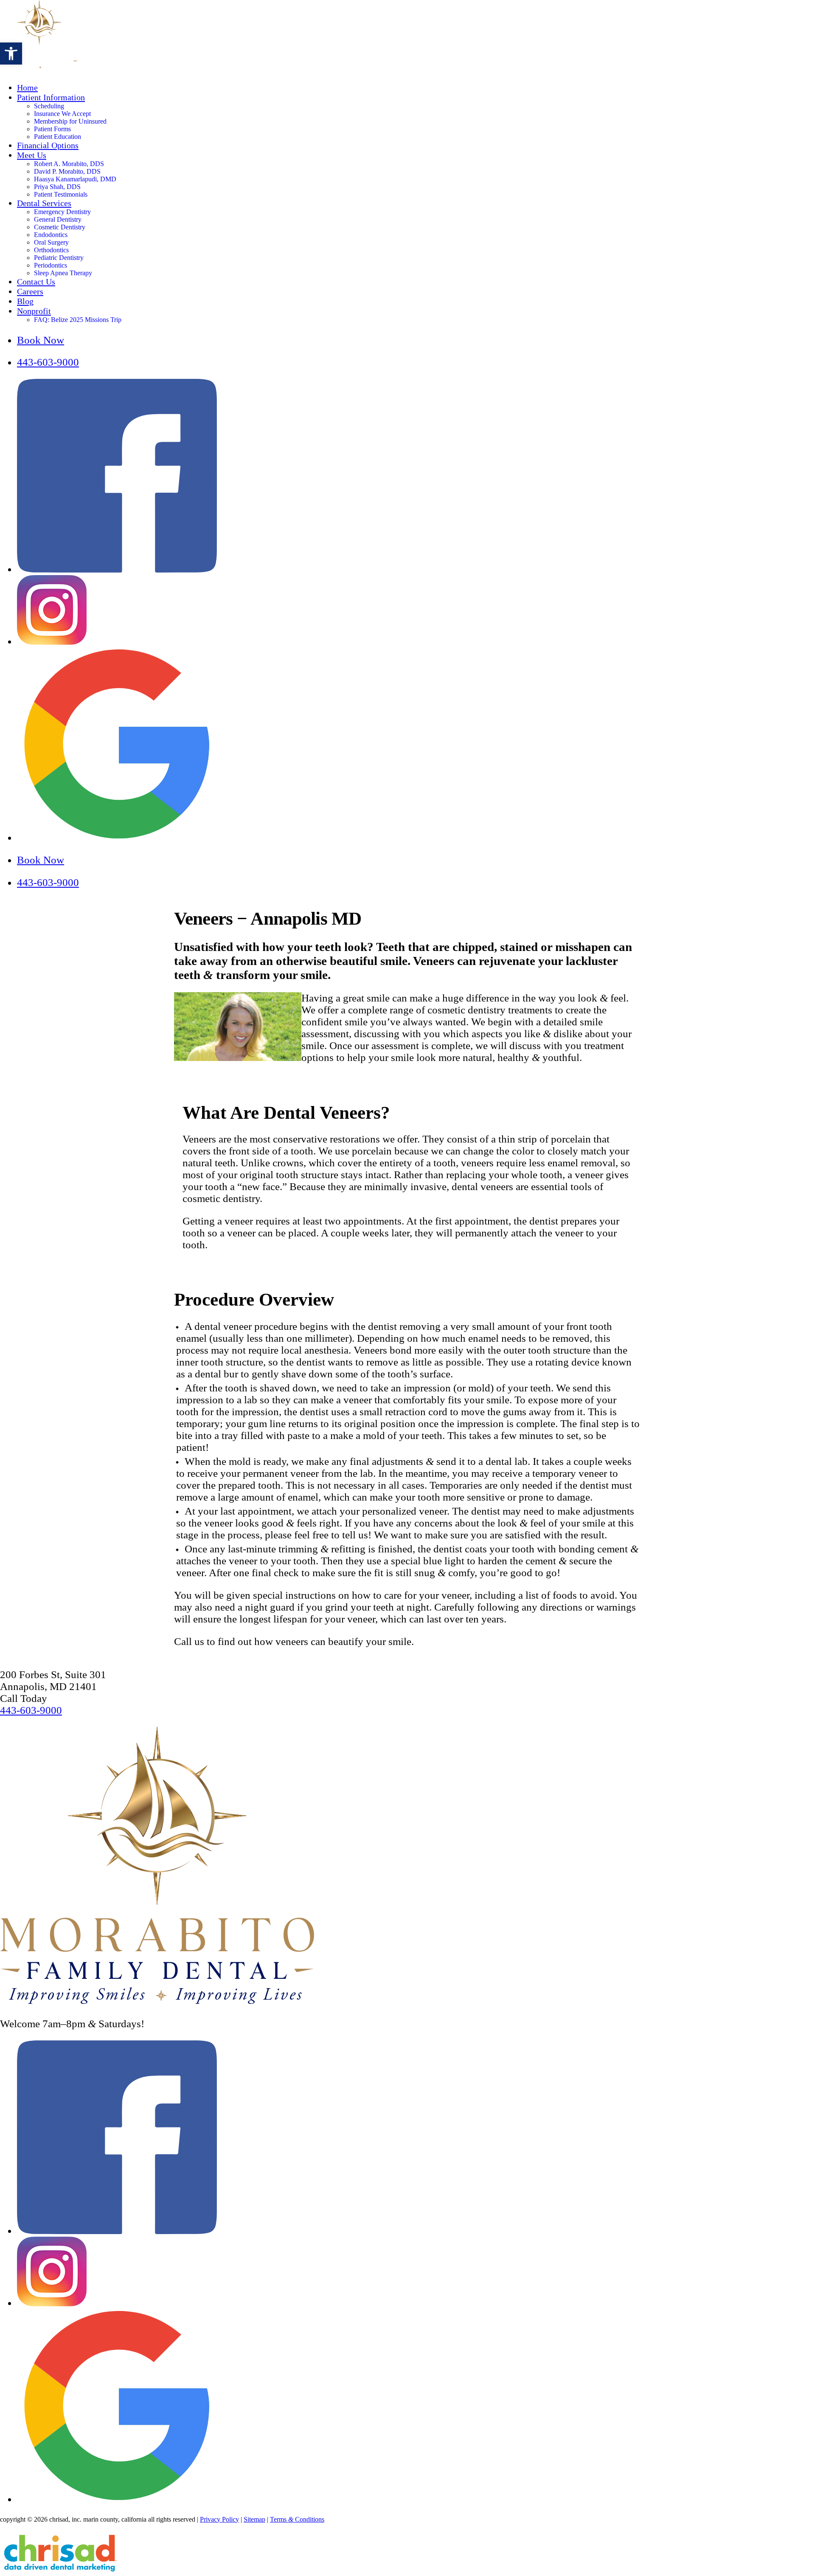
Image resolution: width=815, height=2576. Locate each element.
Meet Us (32, 155)
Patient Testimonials (61, 194)
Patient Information (51, 97)
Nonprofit (34, 311)
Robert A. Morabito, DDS (69, 164)
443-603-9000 (48, 362)
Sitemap (254, 2519)
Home (27, 87)
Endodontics (51, 235)
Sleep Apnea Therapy (63, 273)
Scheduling (49, 106)
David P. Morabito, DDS (67, 171)
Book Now (41, 340)
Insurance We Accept (62, 114)
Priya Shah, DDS (57, 187)
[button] (11, 54)
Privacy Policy (219, 2519)
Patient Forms (52, 129)
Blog (25, 301)
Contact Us (36, 282)
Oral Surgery (51, 242)
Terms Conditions (297, 2519)
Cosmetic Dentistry (60, 227)
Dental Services (44, 203)
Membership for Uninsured (70, 121)
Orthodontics (51, 250)
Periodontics (51, 265)
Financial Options (48, 145)
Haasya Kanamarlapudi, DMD (75, 179)
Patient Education (58, 137)
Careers (30, 291)
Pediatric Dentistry (59, 258)
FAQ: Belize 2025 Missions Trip (78, 320)
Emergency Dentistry (62, 212)
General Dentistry (58, 219)
